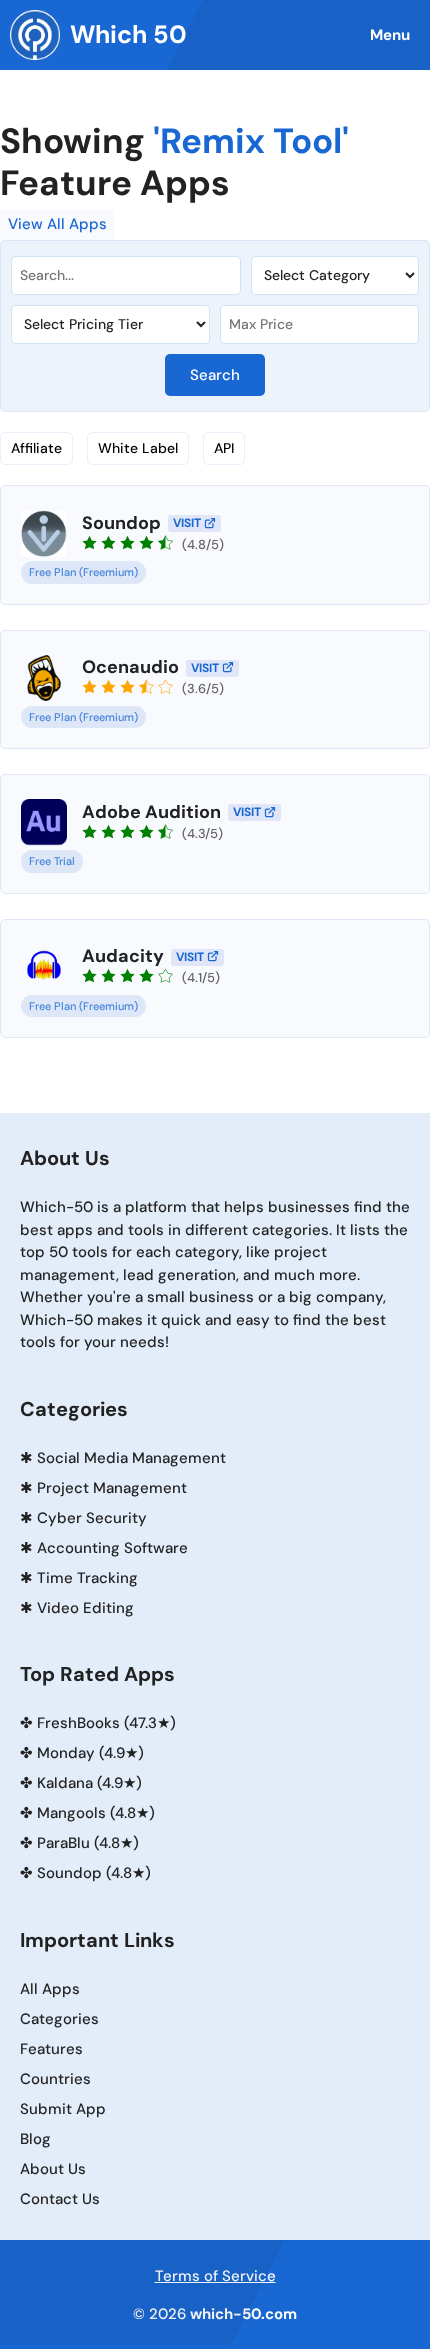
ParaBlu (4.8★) (88, 1843)
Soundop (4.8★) (94, 1873)
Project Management (112, 1488)
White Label (138, 448)
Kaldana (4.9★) (89, 1783)
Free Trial (52, 861)
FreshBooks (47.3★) (106, 1723)
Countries (55, 2079)
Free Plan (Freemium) (83, 572)
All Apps (50, 1989)
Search (215, 375)
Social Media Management (131, 1458)
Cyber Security (92, 1518)
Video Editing (85, 1608)
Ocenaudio (130, 667)
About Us (53, 2169)
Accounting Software (112, 1548)
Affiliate (36, 448)
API (224, 448)
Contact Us (60, 2199)
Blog (35, 2139)
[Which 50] (35, 35)
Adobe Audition (151, 812)
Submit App (63, 2109)
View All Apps (57, 224)
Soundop (121, 523)
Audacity (123, 956)
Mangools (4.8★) (96, 1813)
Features (51, 2049)
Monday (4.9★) (90, 1753)
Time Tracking (87, 1578)
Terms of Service (215, 2276)
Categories (59, 2019)
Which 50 (128, 34)
